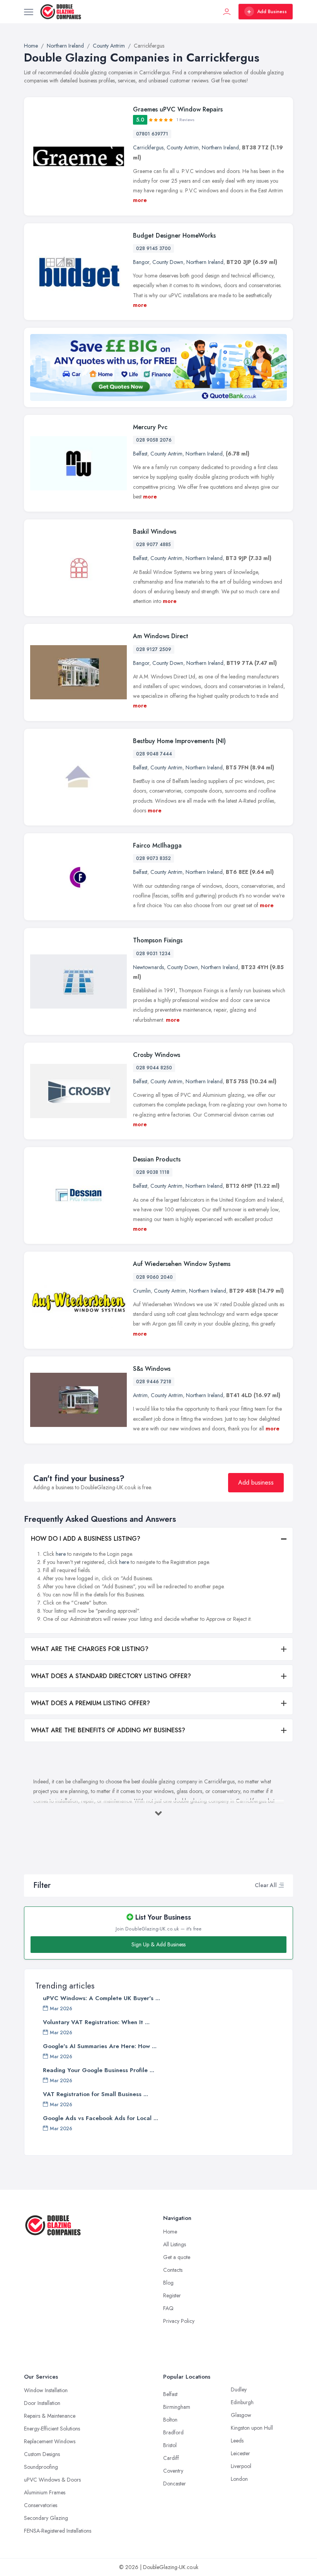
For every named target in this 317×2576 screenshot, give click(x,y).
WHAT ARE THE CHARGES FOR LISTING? (90, 1649)
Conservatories (41, 2505)
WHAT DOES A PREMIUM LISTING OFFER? (90, 1703)
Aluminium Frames (45, 2492)
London (239, 2479)
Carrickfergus (148, 147)
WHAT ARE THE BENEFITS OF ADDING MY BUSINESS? (108, 1730)
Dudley (239, 2389)
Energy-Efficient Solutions (52, 2429)
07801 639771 (152, 134)
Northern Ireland (220, 147)
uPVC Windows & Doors (52, 2480)
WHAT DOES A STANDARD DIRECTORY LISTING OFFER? (111, 1676)
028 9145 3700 (153, 248)
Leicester (240, 2453)
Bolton (170, 2420)
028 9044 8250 (154, 1068)
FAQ (168, 2308)
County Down (168, 262)
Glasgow (241, 2415)
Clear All (266, 1885)
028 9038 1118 (153, 1172)
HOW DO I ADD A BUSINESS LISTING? (86, 1539)
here (61, 1554)
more (140, 200)
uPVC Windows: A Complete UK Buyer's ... (101, 1998)
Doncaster (175, 2484)
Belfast (140, 454)
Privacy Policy (179, 2321)
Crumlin (142, 1291)
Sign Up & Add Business (158, 1944)
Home (170, 2232)
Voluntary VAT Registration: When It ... (96, 2022)
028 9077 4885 (153, 545)
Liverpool (241, 2466)
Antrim (140, 1395)
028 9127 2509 (154, 649)
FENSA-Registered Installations (58, 2531)
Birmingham (177, 2407)
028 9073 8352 (153, 858)
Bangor (141, 262)
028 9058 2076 (154, 440)
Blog (168, 2283)
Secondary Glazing (46, 2518)
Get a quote (177, 2257)
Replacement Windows (50, 2441)
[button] (281, 1885)
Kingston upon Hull (252, 2428)
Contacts (173, 2270)
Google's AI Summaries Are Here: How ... (100, 2046)
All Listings (175, 2244)
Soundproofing (41, 2467)
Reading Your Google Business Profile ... (99, 2070)
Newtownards (148, 967)
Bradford (173, 2432)
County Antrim (183, 147)
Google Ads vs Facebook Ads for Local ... (101, 2118)
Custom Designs (42, 2454)
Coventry (173, 2471)
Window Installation (46, 2390)
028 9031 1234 (153, 954)
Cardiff (171, 2458)
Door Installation (42, 2403)
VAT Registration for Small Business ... (95, 2094)
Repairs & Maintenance (50, 2416)
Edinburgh (242, 2402)
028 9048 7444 (154, 754)
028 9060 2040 (154, 1277)
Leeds (237, 2441)
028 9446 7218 (154, 1382)
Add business (256, 1482)
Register (172, 2295)
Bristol (170, 2445)
